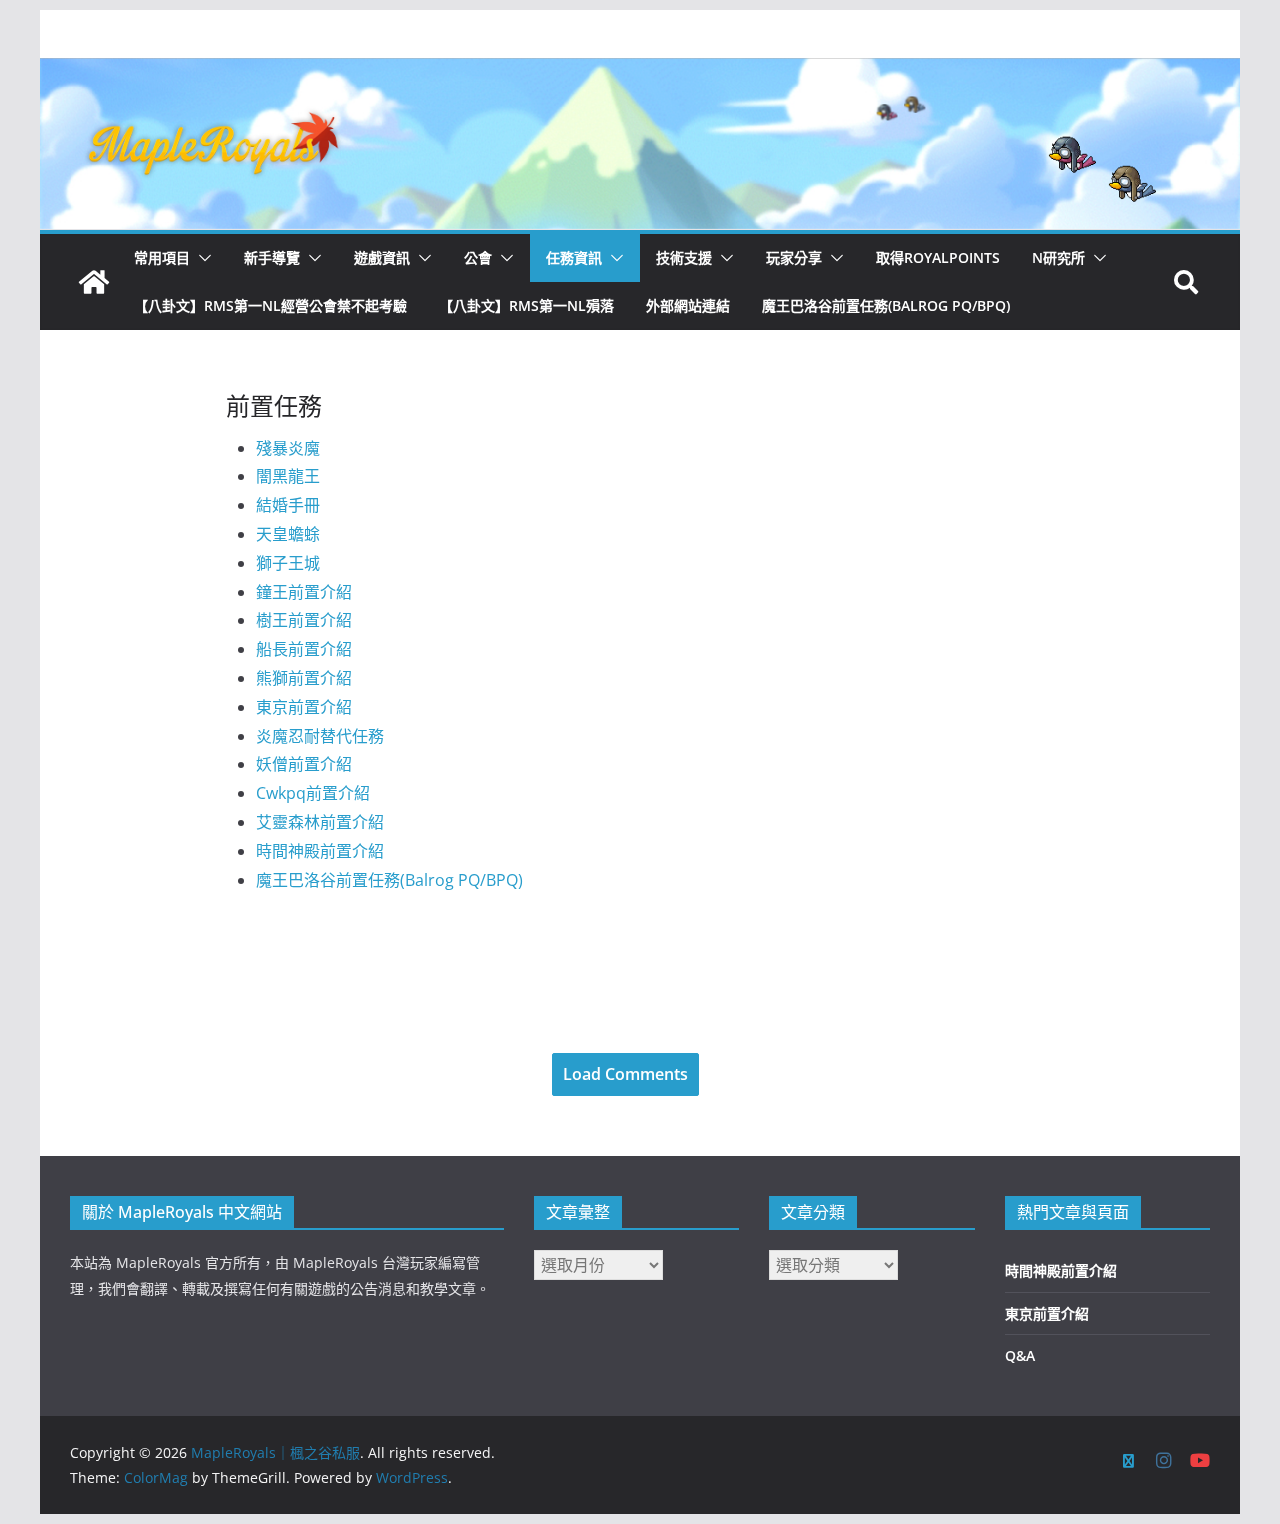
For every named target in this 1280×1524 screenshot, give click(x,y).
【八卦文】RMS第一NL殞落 (526, 305)
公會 (478, 257)
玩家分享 (794, 257)
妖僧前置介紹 (304, 764)
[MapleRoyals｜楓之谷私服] (640, 72)
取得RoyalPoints (938, 257)
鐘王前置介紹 (304, 592)
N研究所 (1058, 257)
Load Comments (625, 1074)
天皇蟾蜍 (288, 534)
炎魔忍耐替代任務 (320, 736)
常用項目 (162, 257)
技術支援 (684, 257)
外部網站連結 (688, 305)
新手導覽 (272, 257)
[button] (201, 258)
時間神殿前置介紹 (320, 851)
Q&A (1020, 1355)
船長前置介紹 (304, 649)
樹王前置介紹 (304, 620)
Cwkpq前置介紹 (313, 793)
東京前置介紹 (304, 707)
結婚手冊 (288, 505)
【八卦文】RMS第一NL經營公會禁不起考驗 (270, 305)
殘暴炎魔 (288, 448)
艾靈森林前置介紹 (320, 822)
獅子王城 (288, 563)
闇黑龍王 (288, 476)
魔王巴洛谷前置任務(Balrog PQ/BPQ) (886, 305)
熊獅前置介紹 (304, 678)
